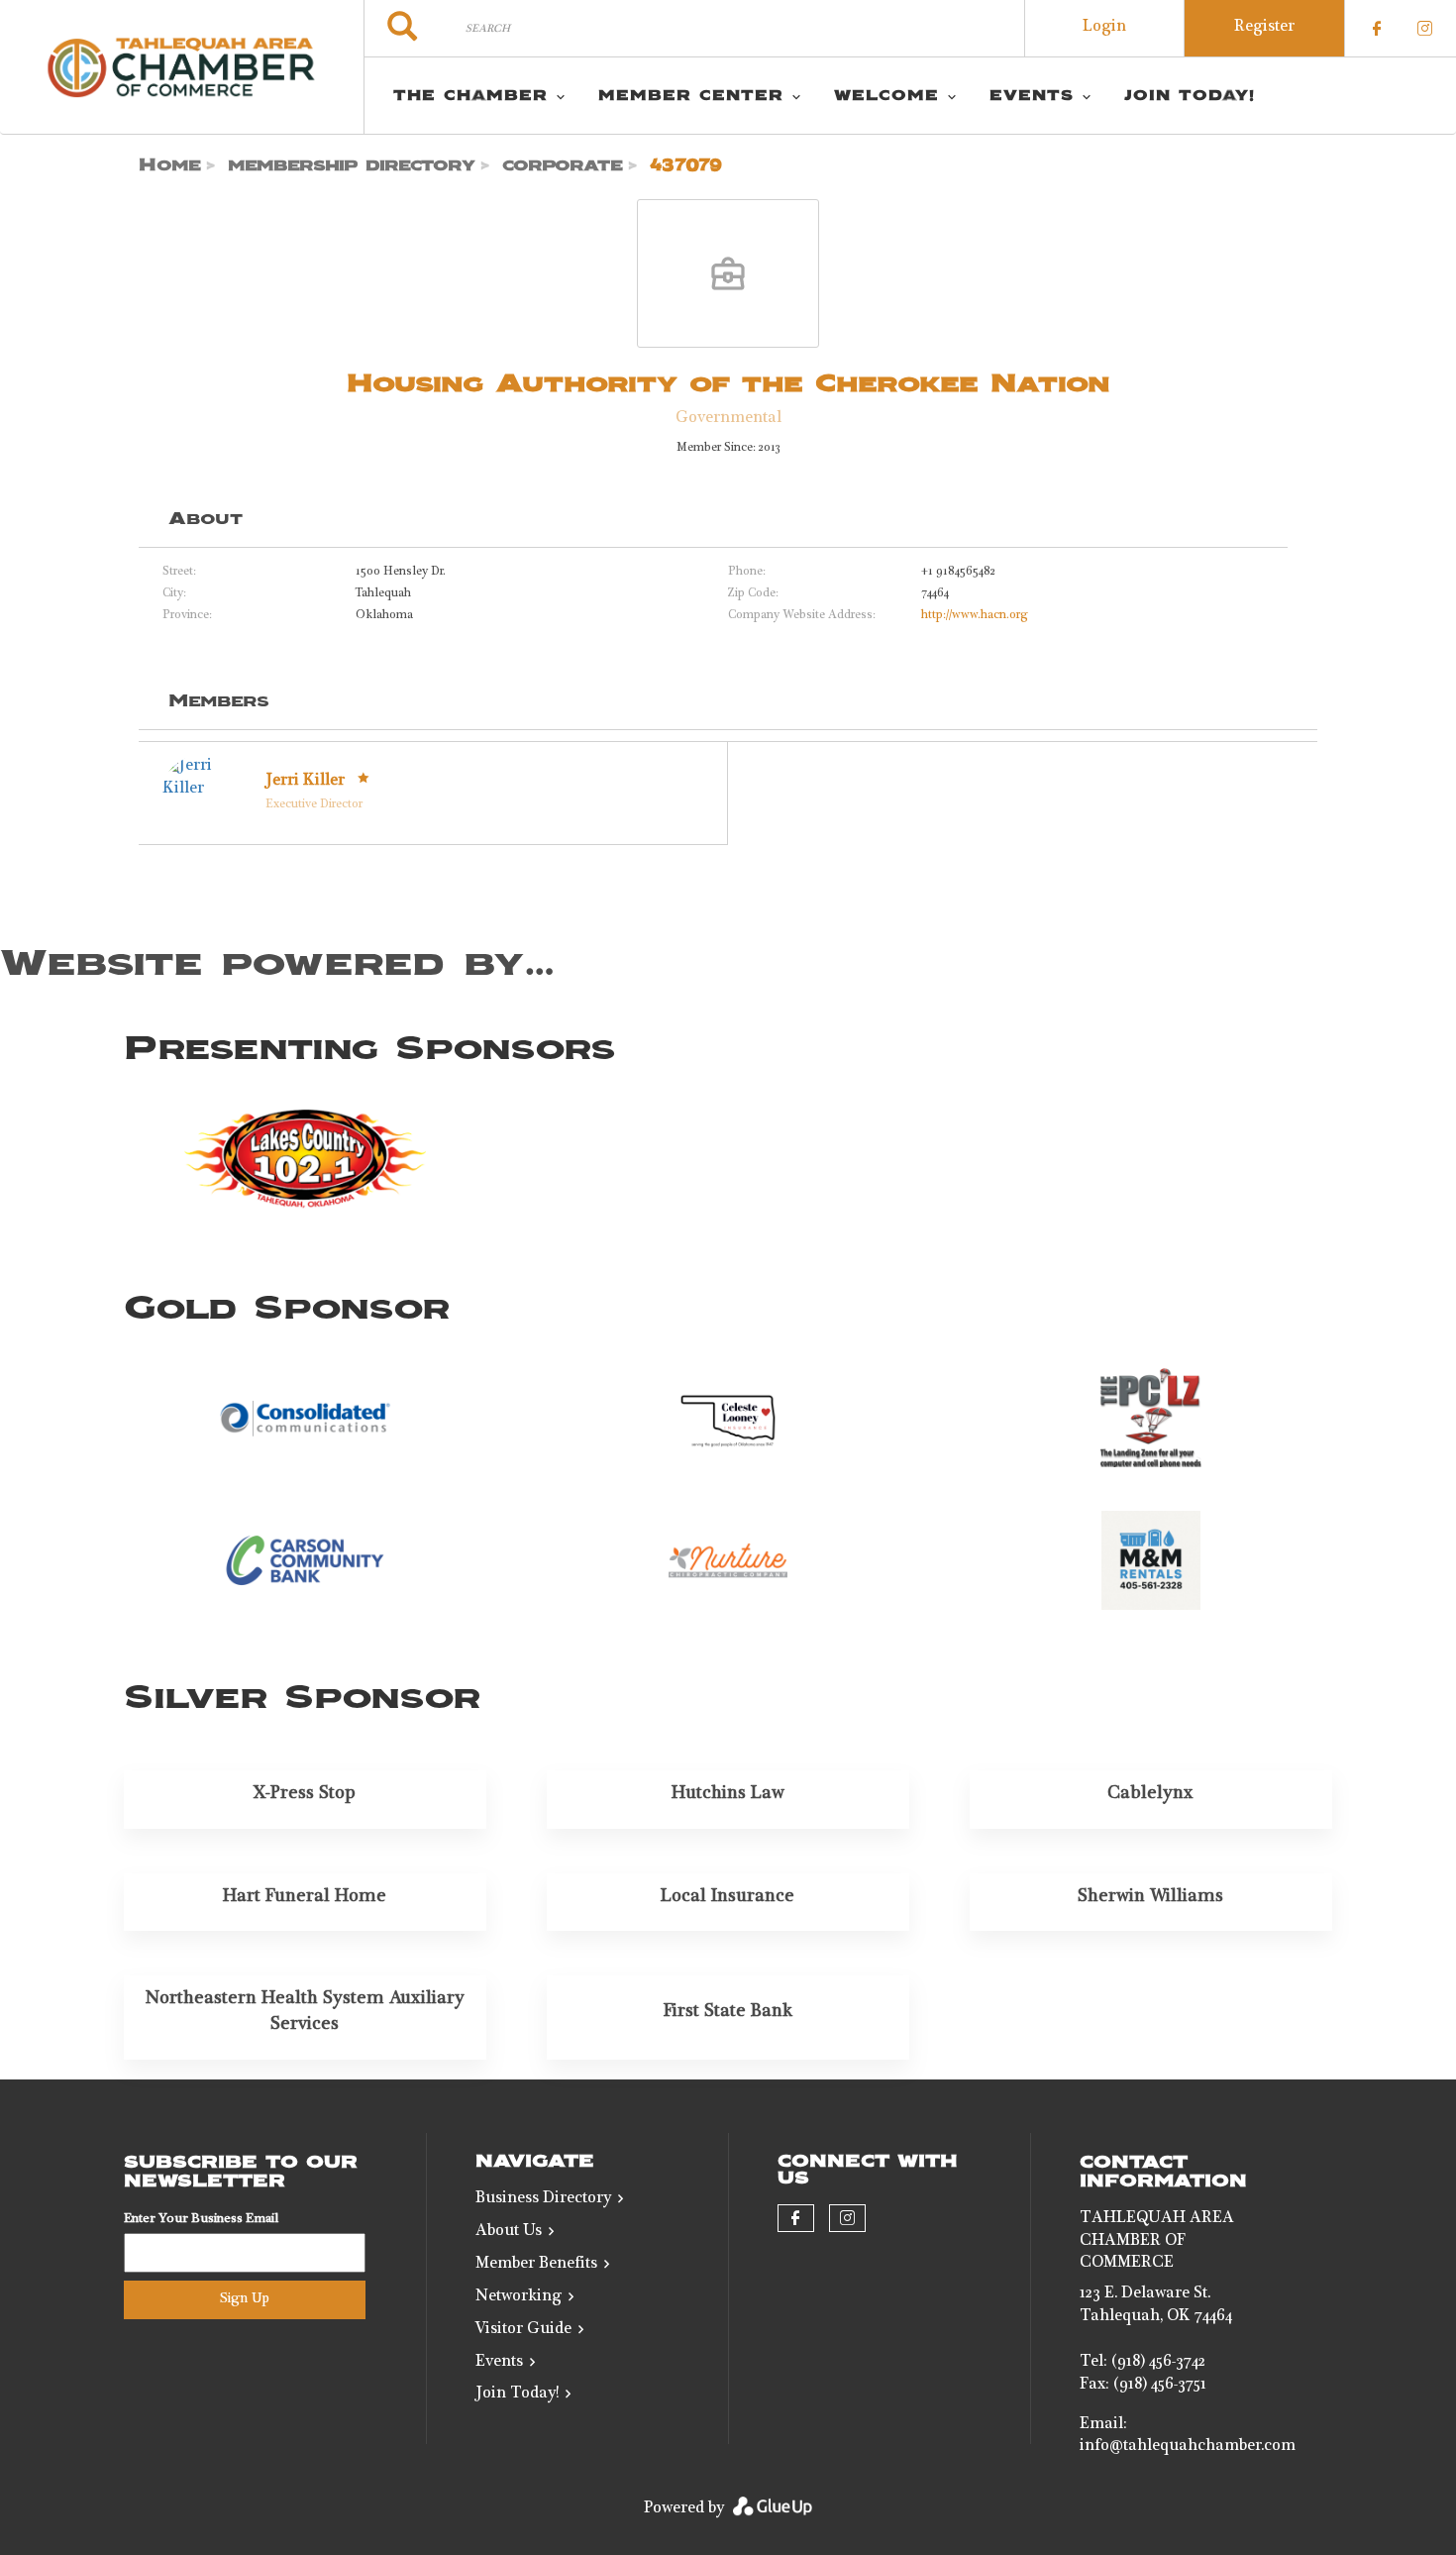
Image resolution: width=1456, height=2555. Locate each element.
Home (170, 165)
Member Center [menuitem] (691, 96)
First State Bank (728, 2012)
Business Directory (543, 2199)
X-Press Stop (305, 1794)
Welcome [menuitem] (886, 96)
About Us (509, 2232)
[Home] (182, 67)
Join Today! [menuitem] (1190, 96)
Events (499, 2363)
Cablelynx (1150, 1794)
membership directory (352, 165)
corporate (563, 165)
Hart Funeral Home (305, 1897)
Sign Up (245, 2299)
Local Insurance (728, 1897)
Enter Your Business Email (201, 2220)
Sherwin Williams (1150, 1897)
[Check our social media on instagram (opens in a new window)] (1424, 29)
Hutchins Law (728, 1794)
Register (1264, 28)
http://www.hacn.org (975, 616)
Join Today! (517, 2395)
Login (1104, 28)
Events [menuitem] (1032, 96)
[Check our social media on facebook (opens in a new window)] (1377, 29)
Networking (519, 2297)
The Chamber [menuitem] (470, 96)
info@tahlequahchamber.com (1188, 2447)
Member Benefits (536, 2265)
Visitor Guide (523, 2330)
